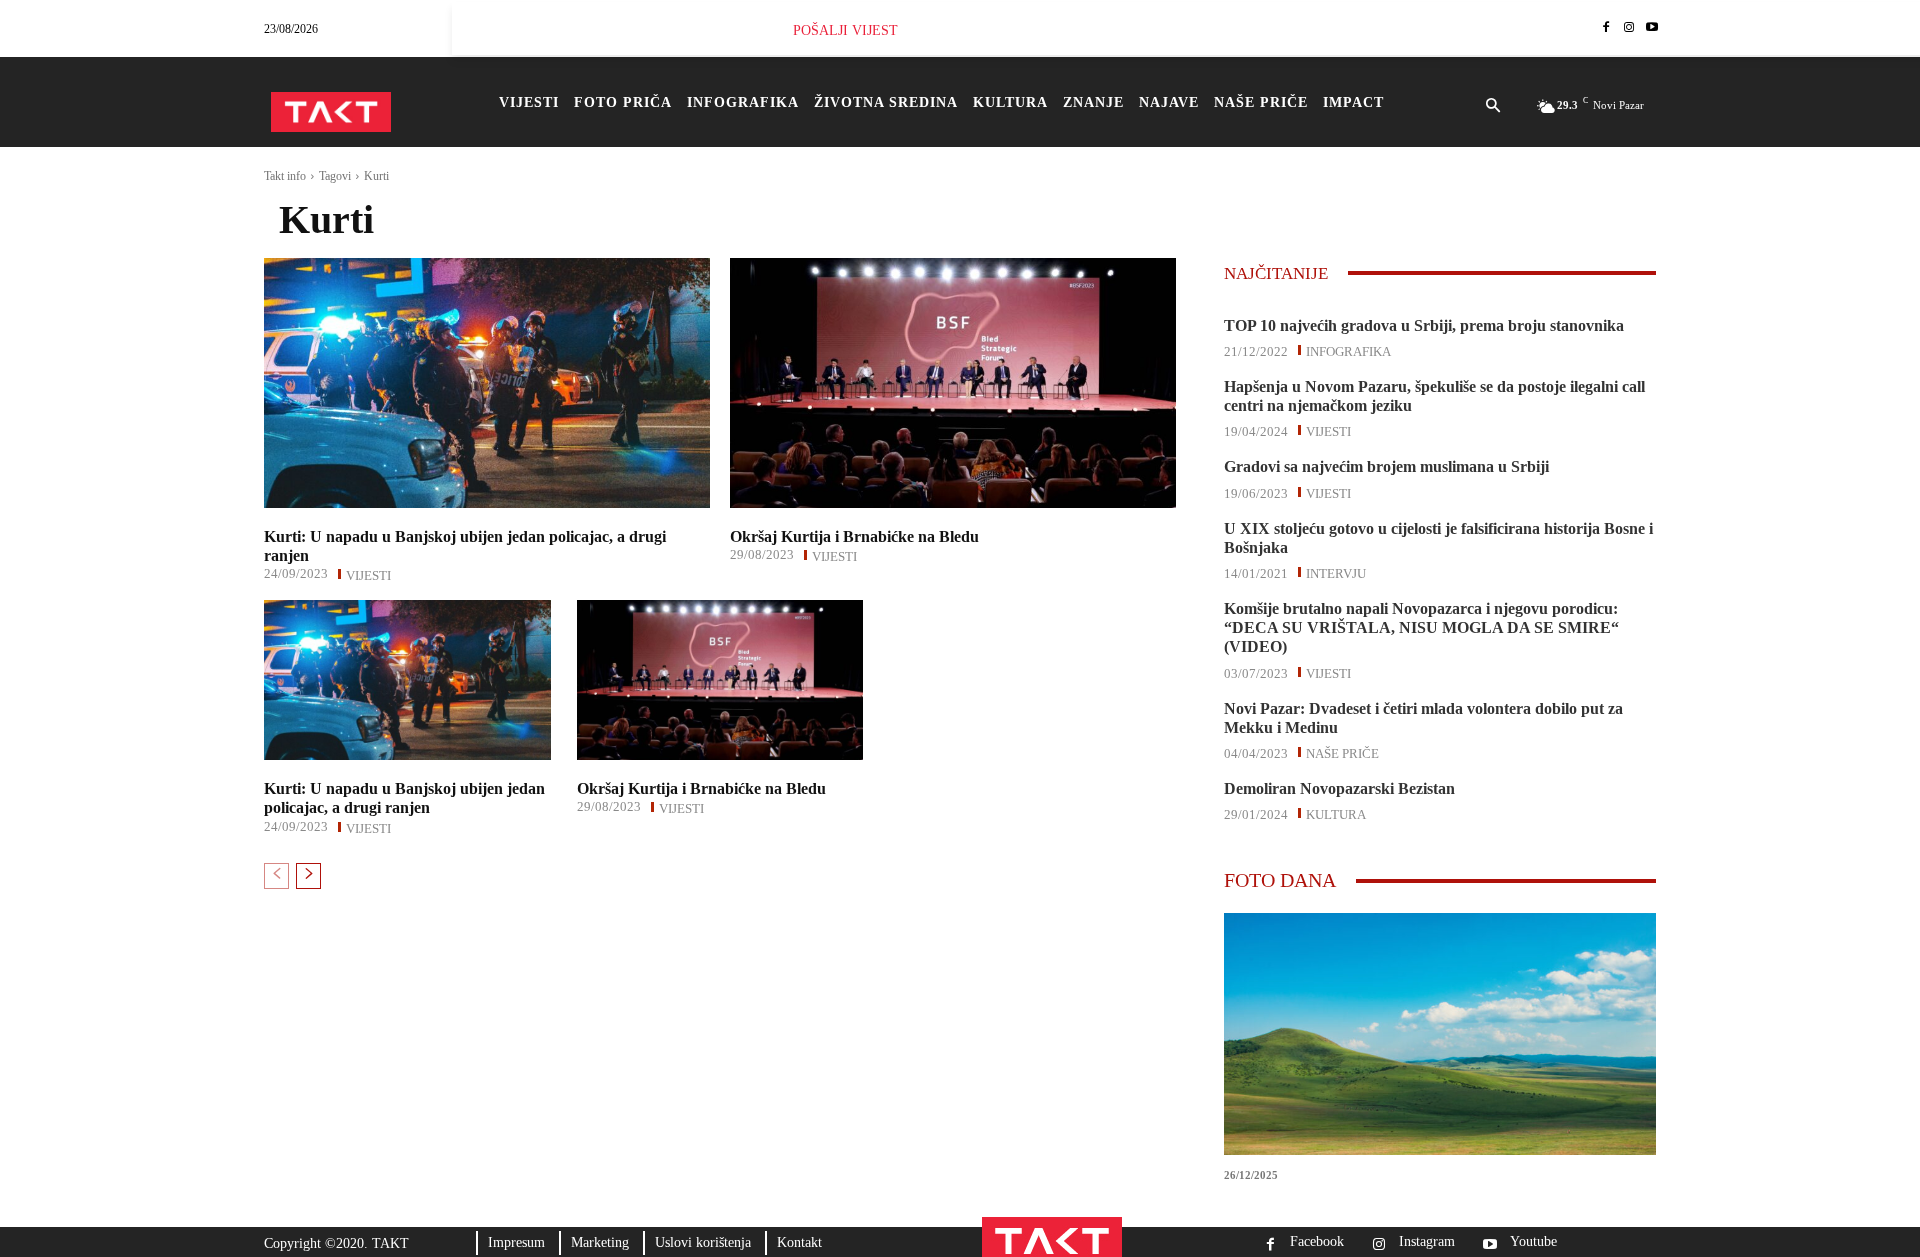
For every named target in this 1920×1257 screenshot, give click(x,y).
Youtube (1533, 1242)
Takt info (285, 176)
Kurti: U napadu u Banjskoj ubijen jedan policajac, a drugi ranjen (404, 798)
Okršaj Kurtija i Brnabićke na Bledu (854, 536)
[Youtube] (1651, 28)
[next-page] (308, 876)
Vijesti (368, 574)
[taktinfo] (331, 112)
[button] (1492, 107)
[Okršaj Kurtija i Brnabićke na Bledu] (953, 383)
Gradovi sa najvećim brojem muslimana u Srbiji (1386, 466)
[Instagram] (1628, 28)
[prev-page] (276, 876)
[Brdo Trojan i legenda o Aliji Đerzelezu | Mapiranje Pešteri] (1440, 1034)
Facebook (1317, 1242)
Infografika (1348, 350)
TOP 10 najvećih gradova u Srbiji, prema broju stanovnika (1424, 325)
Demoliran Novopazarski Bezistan (1339, 788)
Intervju (1336, 572)
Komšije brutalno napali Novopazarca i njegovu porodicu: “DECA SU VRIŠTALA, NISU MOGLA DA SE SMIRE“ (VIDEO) (1421, 627)
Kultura (1336, 813)
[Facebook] (1606, 28)
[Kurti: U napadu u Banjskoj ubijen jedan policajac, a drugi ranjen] (487, 383)
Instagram (1427, 1242)
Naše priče (1342, 752)
